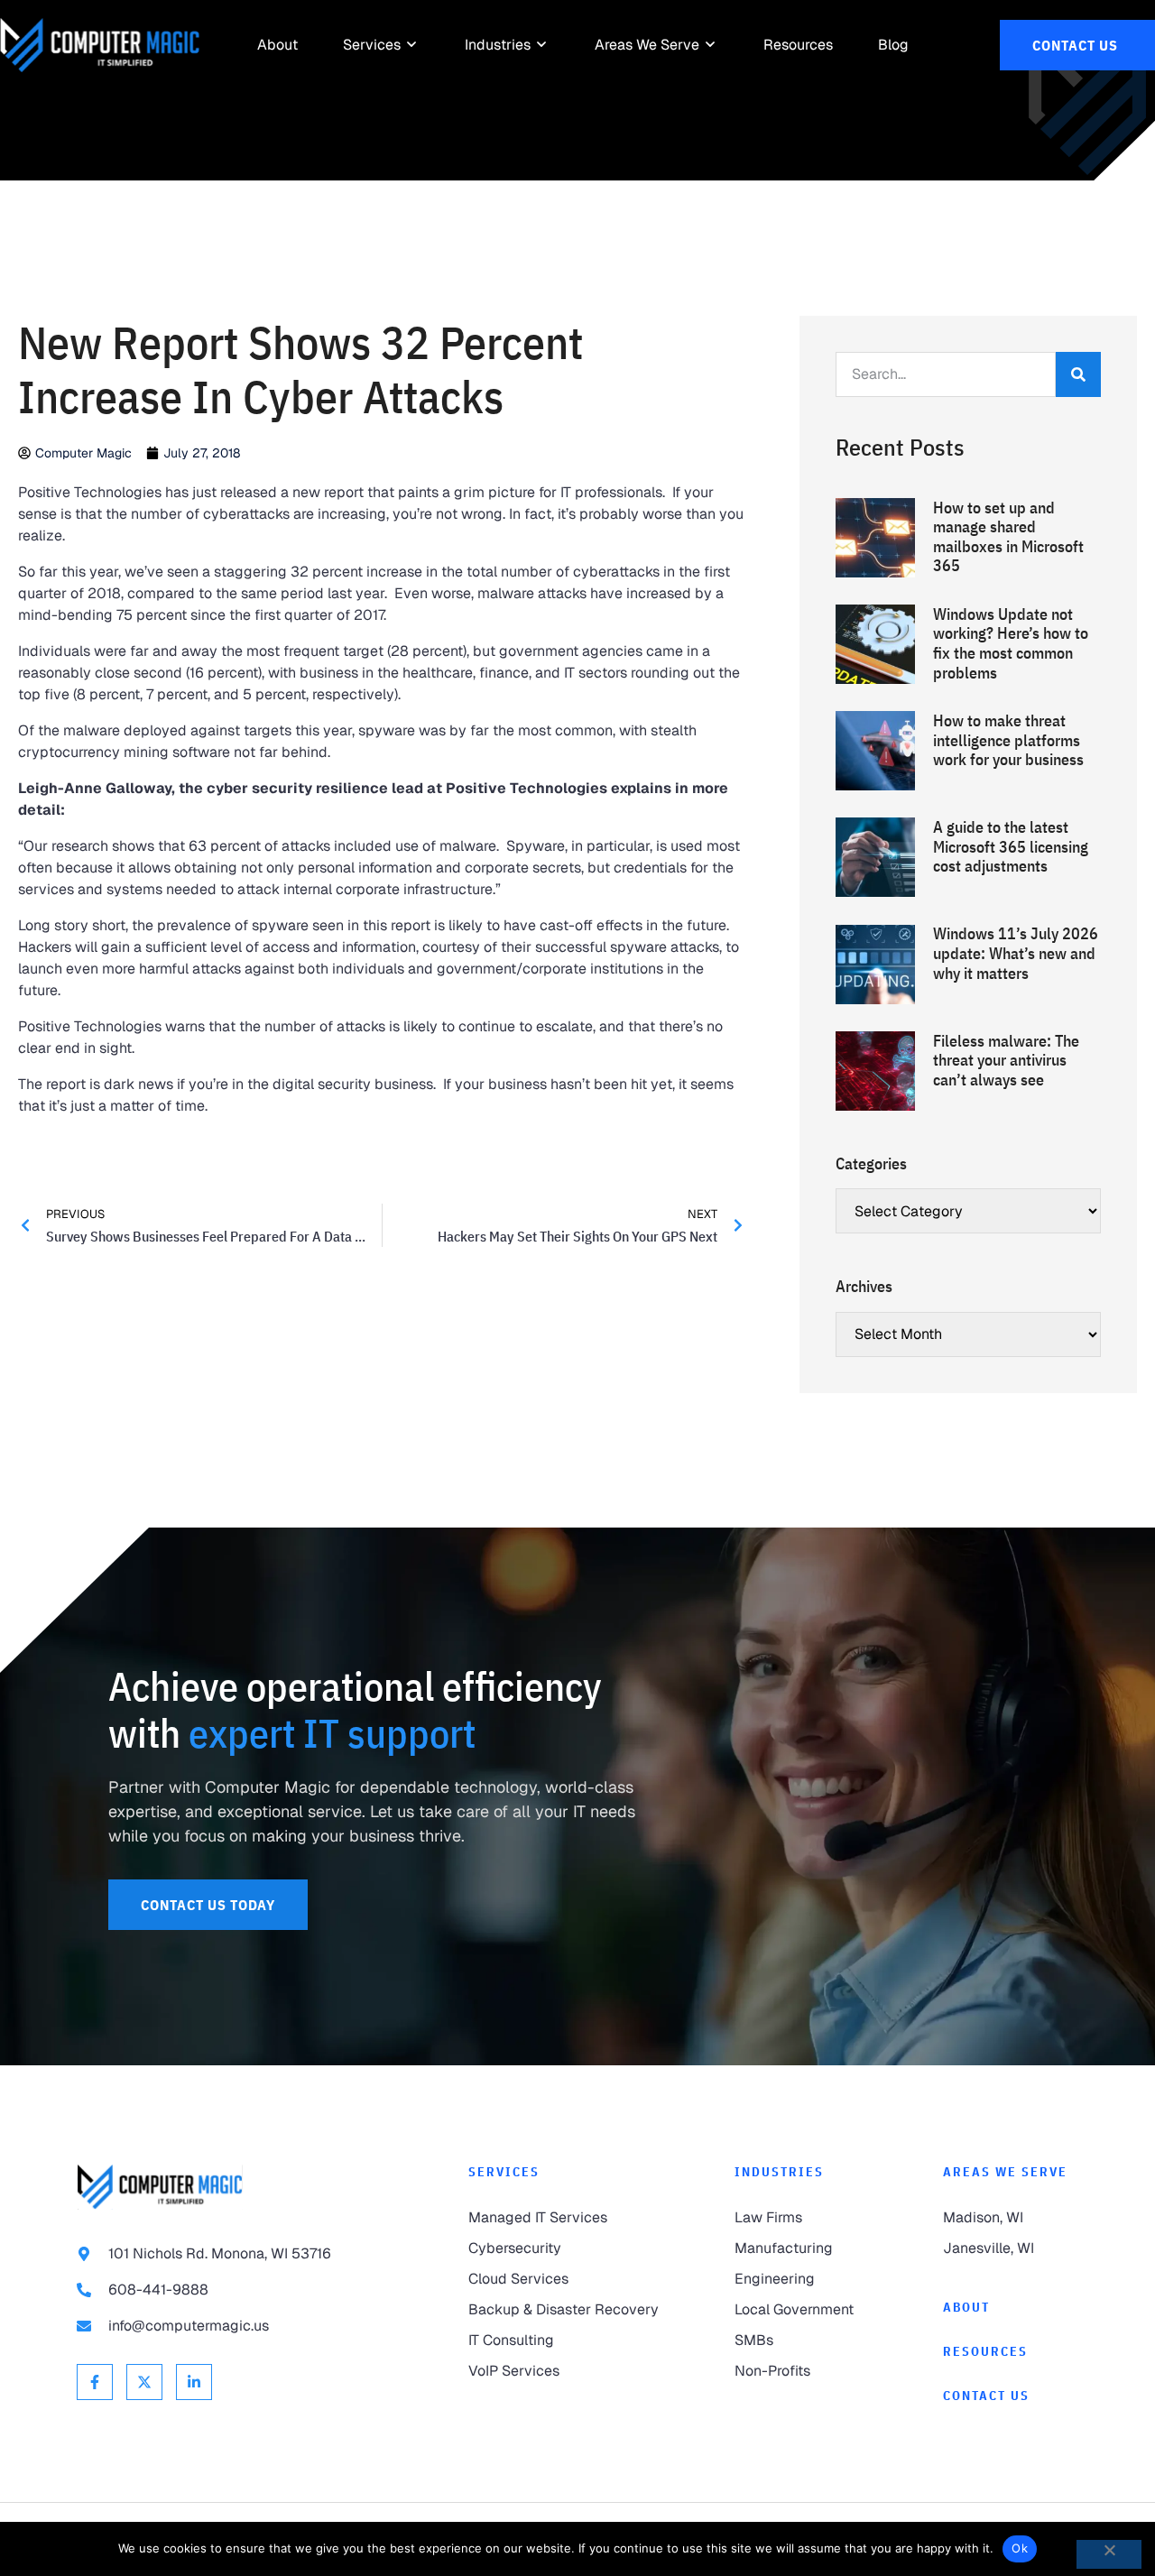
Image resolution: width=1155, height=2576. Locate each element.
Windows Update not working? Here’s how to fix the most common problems (1011, 643)
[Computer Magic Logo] (100, 45)
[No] (1109, 2554)
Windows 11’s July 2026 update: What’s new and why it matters (1016, 953)
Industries (779, 2172)
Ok (1020, 2548)
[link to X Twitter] (144, 2382)
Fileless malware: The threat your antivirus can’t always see (1006, 1060)
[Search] (1078, 374)
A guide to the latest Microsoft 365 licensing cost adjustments (1011, 846)
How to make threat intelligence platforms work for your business (1008, 740)
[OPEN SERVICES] (412, 45)
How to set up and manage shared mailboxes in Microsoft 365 (1008, 537)
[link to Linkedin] (194, 2382)
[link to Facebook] (95, 2382)
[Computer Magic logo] (160, 2187)
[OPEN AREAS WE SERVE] (711, 45)
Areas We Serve (1005, 2172)
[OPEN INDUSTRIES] (542, 45)
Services (504, 2172)
